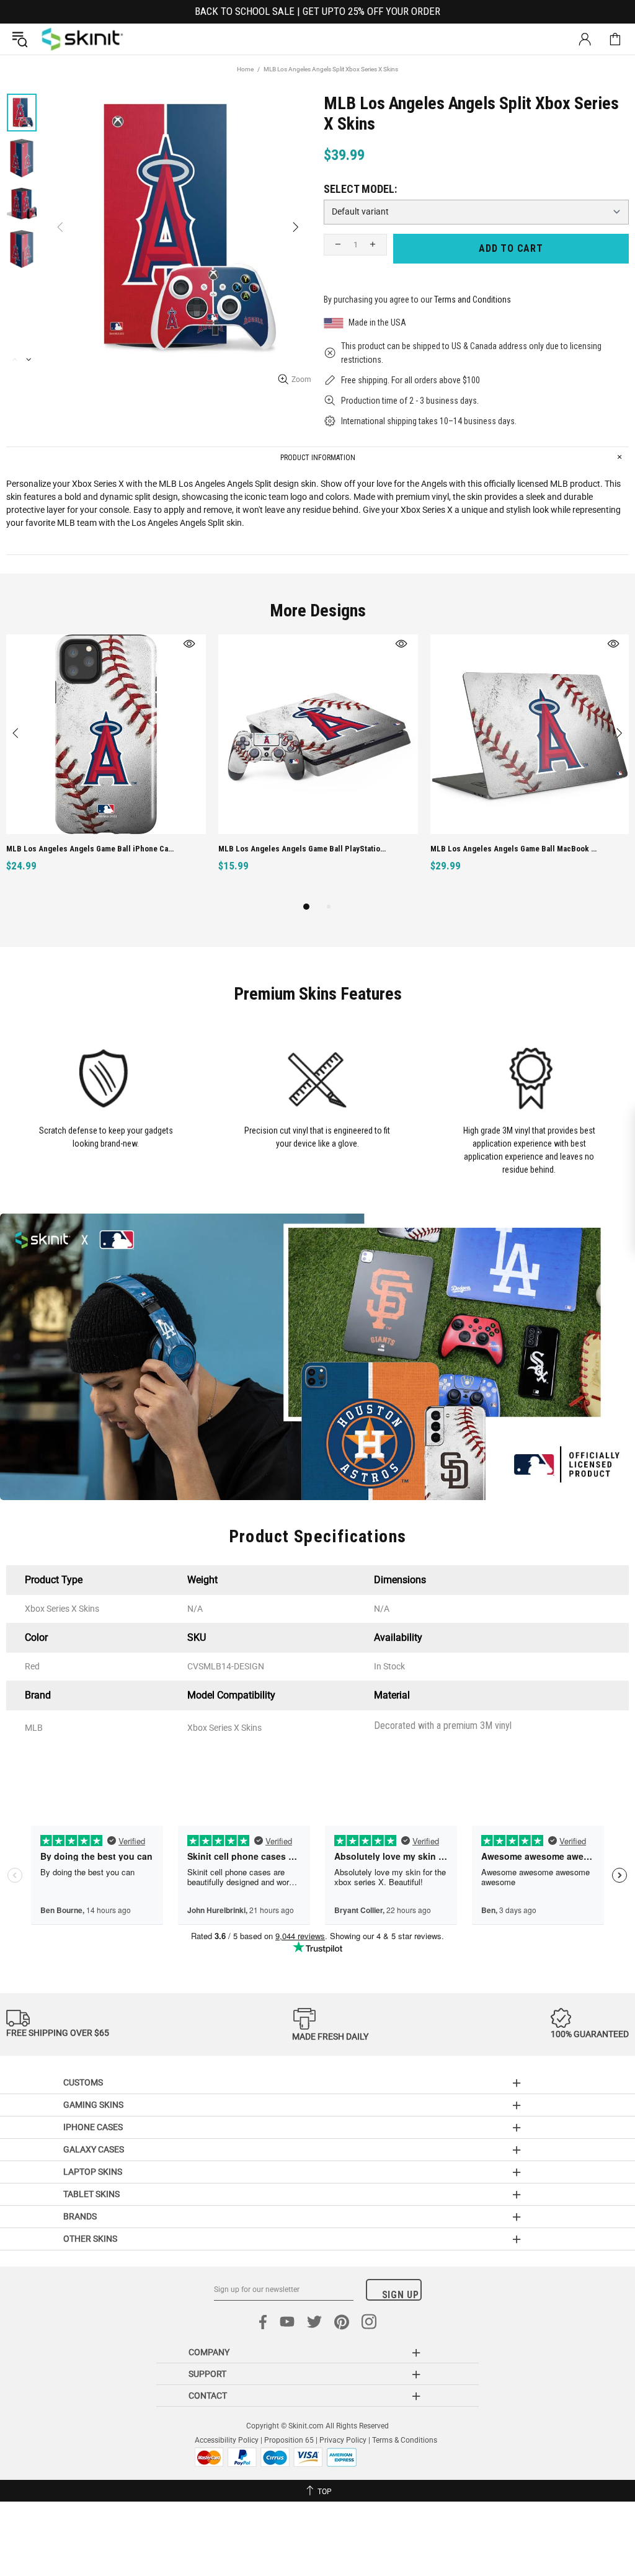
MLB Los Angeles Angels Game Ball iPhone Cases (91, 849)
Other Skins (90, 2239)
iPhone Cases (93, 2127)
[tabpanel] (106, 767)
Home (245, 69)
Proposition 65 (289, 2440)
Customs (83, 2082)
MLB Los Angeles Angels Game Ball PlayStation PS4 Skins (304, 849)
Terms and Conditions (473, 300)
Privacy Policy (343, 2440)
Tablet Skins (91, 2194)
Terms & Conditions (405, 2440)
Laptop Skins (93, 2172)
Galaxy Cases (94, 2149)
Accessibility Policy (227, 2440)
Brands (80, 2216)
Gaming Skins (93, 2105)
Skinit (82, 39)
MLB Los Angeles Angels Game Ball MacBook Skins (516, 849)
